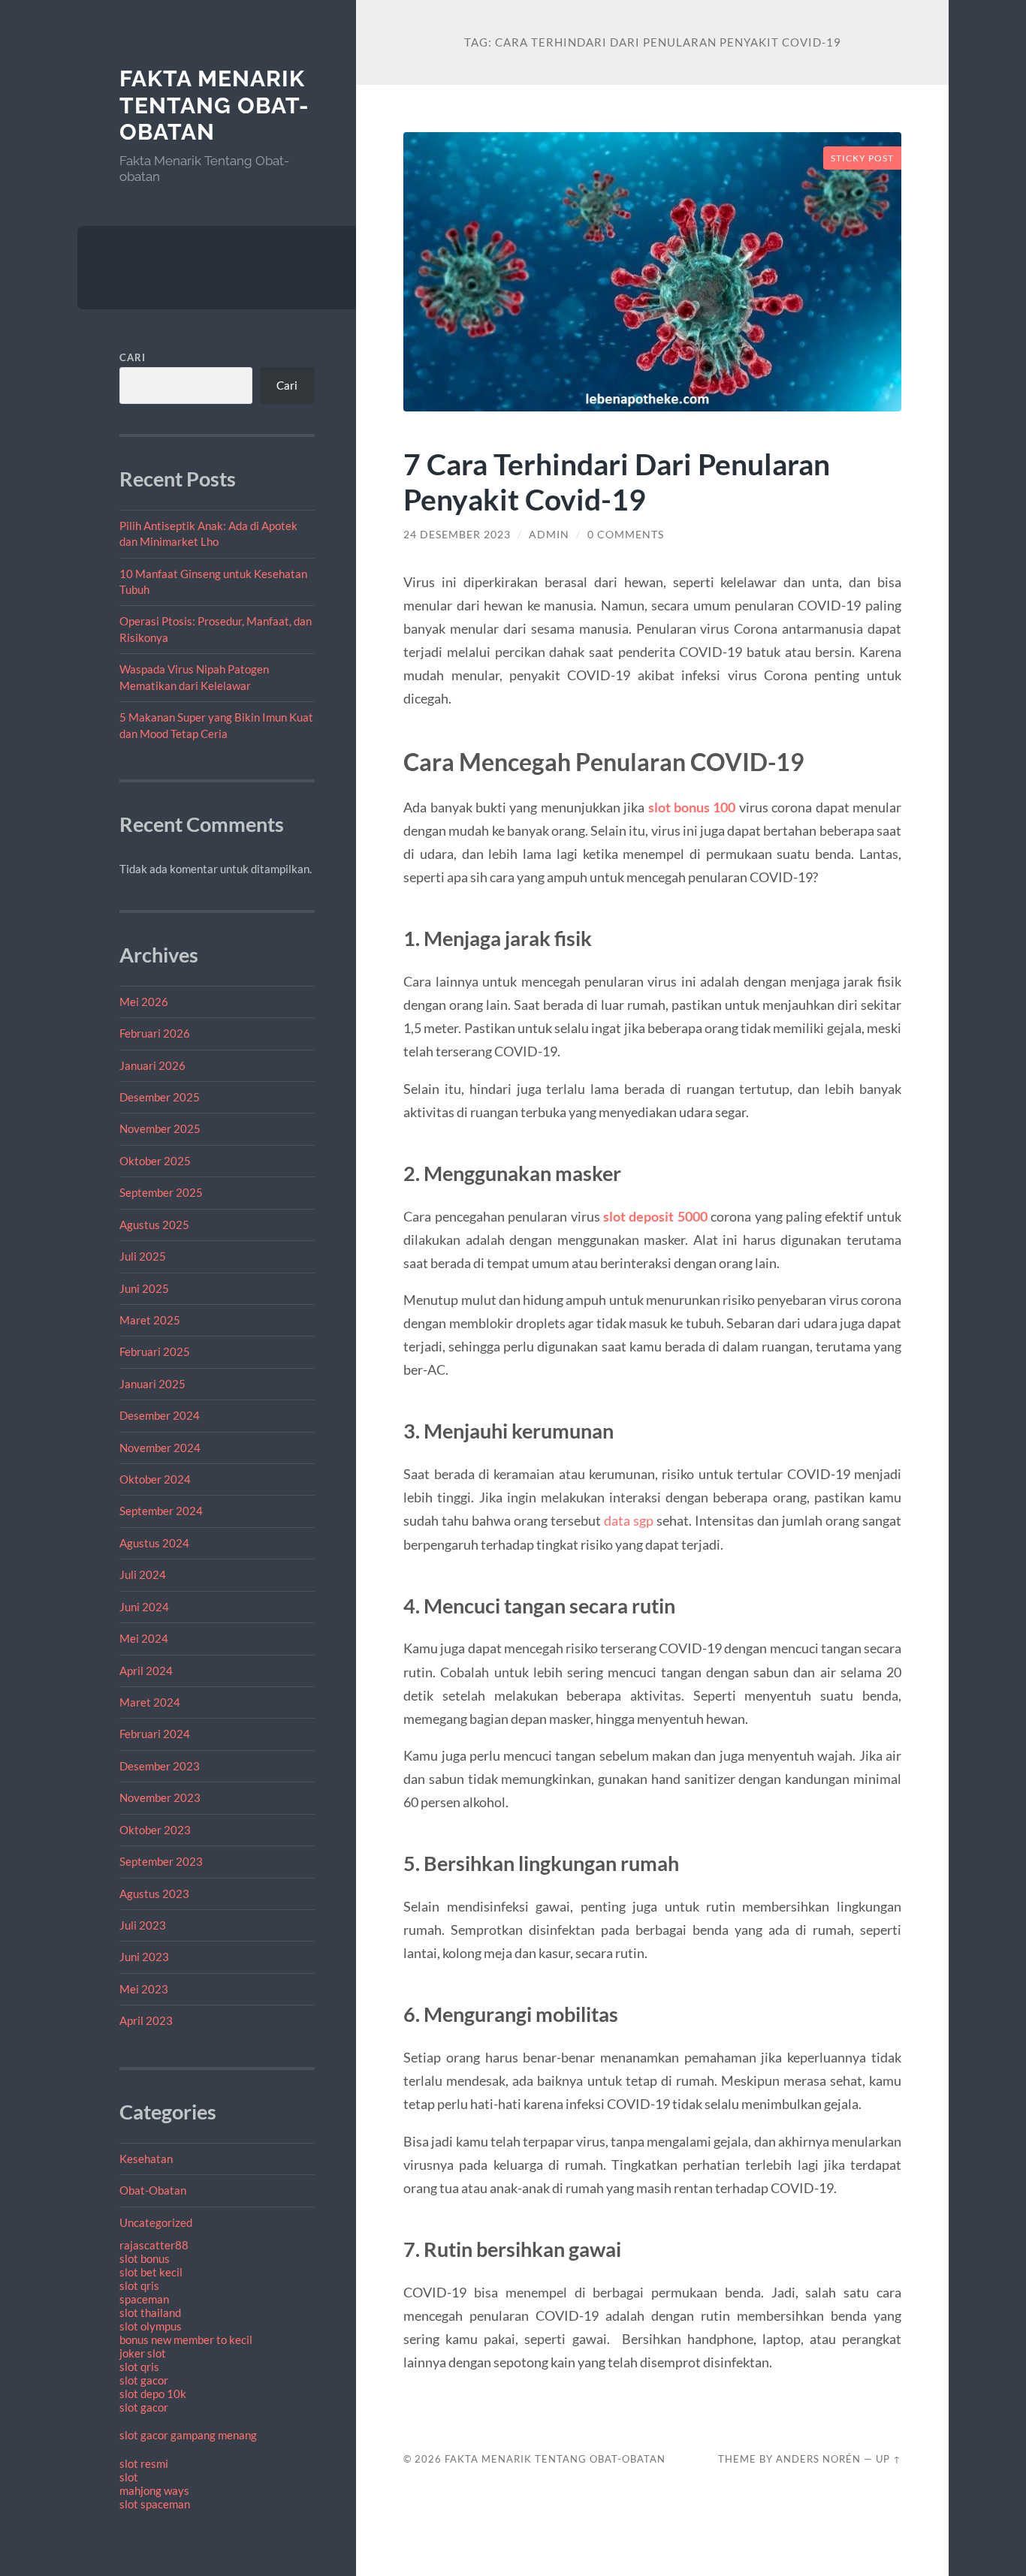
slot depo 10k (153, 2394)
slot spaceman (155, 2504)
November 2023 (160, 1797)
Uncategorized (156, 2222)
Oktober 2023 (155, 1830)
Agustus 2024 (154, 1543)
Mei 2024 (144, 1638)
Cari (133, 357)
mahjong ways (154, 2490)
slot (129, 2477)
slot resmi (144, 2463)
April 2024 (146, 1671)
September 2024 (161, 1511)
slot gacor (144, 2380)
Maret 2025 (150, 1320)
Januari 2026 (152, 1065)
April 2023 (146, 2020)
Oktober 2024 (155, 1479)
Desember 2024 (160, 1415)
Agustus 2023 (154, 1894)
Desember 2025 (160, 1097)
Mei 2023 (144, 1989)
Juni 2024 (144, 1607)
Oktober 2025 (155, 1161)
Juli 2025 (143, 1256)
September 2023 (161, 1861)
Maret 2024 (150, 1702)
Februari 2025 (155, 1351)
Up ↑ (889, 2459)
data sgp (629, 1520)
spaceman (144, 2299)
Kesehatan (146, 2159)
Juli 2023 (143, 1925)
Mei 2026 (144, 1002)
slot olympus (151, 2326)
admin (549, 535)
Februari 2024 (155, 1734)
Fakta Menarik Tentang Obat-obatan (214, 105)
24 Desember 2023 (457, 535)
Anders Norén (818, 2459)
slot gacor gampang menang (188, 2435)
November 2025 (160, 1128)
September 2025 (161, 1192)
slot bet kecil (151, 2272)
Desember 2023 (160, 1766)
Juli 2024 (143, 1574)
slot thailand (150, 2312)
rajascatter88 (154, 2245)
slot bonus (145, 2258)
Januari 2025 (152, 1384)
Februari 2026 (155, 1033)
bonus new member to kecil (186, 2339)
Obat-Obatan (153, 2190)
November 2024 (160, 1448)
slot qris (139, 2285)
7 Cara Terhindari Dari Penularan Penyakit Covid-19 (617, 481)
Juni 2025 (144, 1288)
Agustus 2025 (154, 1225)
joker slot (143, 2353)
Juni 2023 (144, 1957)
